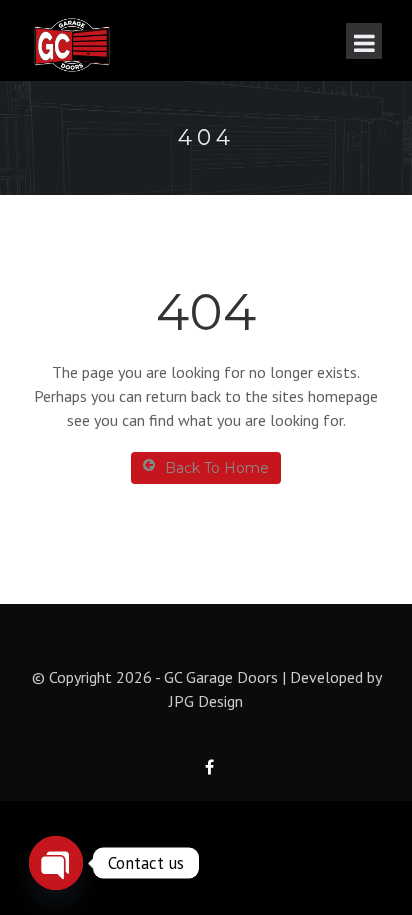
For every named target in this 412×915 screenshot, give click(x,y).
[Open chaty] (56, 863)
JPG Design (206, 701)
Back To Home (217, 468)
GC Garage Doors (221, 677)
